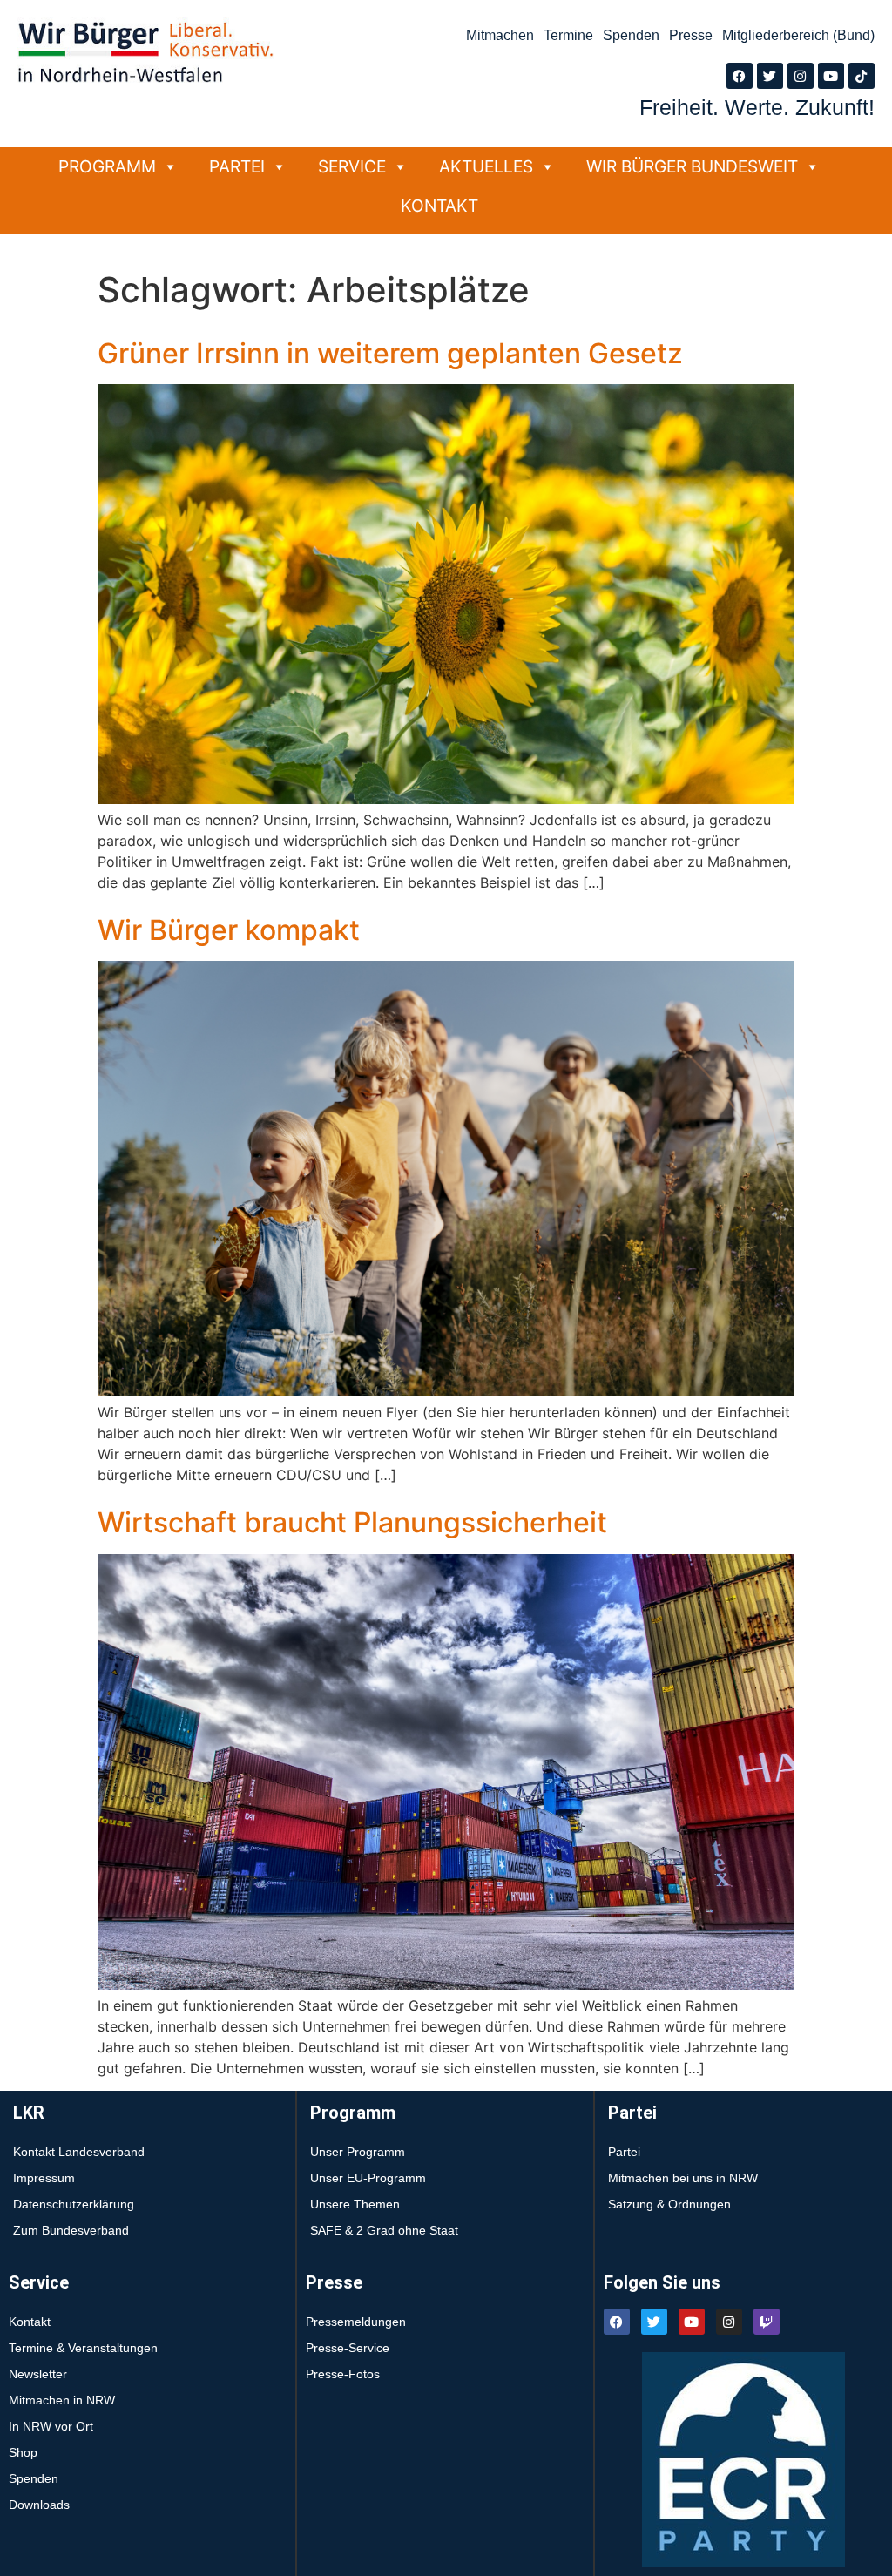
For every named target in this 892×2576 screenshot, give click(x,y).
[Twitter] (770, 76)
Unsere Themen (355, 2204)
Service (352, 166)
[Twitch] (767, 2322)
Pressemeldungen (356, 2322)
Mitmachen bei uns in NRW (683, 2178)
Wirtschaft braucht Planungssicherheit (352, 1522)
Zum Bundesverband (71, 2230)
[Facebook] (740, 76)
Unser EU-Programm (368, 2178)
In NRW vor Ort (51, 2426)
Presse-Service (348, 2348)
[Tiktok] (862, 76)
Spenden (631, 35)
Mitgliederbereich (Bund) (798, 35)
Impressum (44, 2178)
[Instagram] (801, 76)
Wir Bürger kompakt (229, 930)
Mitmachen (500, 35)
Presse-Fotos (343, 2374)
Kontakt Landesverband (79, 2152)
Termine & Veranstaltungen (83, 2348)
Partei (237, 166)
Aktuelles (486, 166)
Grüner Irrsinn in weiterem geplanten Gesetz (390, 353)
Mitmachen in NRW (62, 2400)
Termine (568, 35)
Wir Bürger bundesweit (692, 166)
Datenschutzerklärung (74, 2204)
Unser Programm (358, 2152)
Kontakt (439, 206)
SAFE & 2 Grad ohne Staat (384, 2230)
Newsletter (38, 2374)
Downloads (39, 2505)
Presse (691, 35)
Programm (107, 166)
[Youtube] (831, 76)
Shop (23, 2452)
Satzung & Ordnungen (669, 2204)
